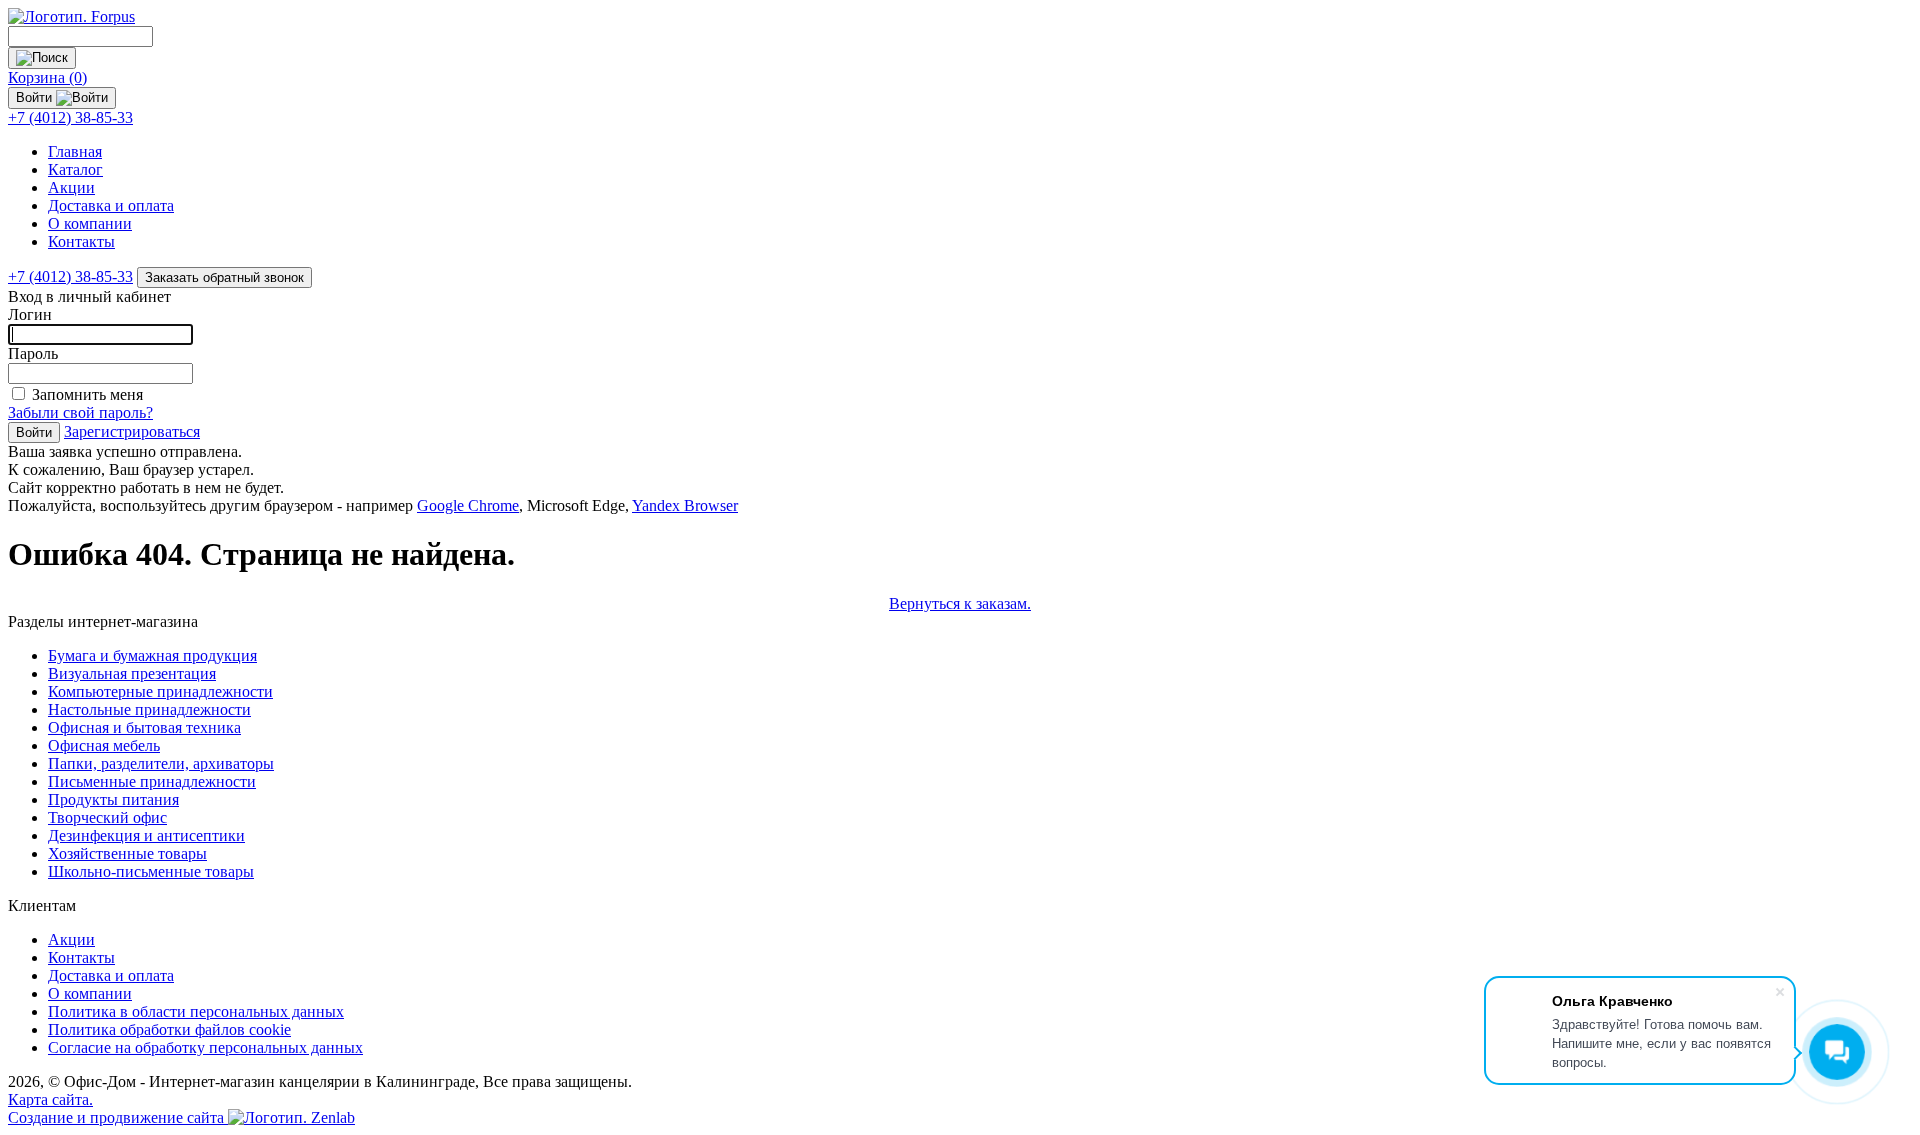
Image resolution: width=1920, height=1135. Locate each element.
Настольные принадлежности (149, 709)
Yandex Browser (685, 505)
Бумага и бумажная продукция (152, 655)
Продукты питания (113, 799)
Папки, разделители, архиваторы (161, 763)
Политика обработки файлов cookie (169, 1029)
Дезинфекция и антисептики (146, 835)
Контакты (81, 241)
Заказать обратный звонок (224, 277)
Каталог (75, 169)
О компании (90, 223)
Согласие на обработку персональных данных (205, 1047)
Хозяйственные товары (127, 853)
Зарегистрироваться (132, 431)
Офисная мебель (104, 745)
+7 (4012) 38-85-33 (70, 117)
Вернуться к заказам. (960, 603)
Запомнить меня (87, 394)
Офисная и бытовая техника (144, 727)
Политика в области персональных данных (196, 1011)
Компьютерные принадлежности (160, 691)
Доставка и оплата (111, 205)
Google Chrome (468, 505)
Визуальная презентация (132, 673)
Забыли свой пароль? (80, 412)
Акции (71, 187)
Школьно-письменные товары (151, 871)
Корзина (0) (47, 77)
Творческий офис (107, 817)
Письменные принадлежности (152, 781)
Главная (75, 151)
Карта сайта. (50, 1099)
